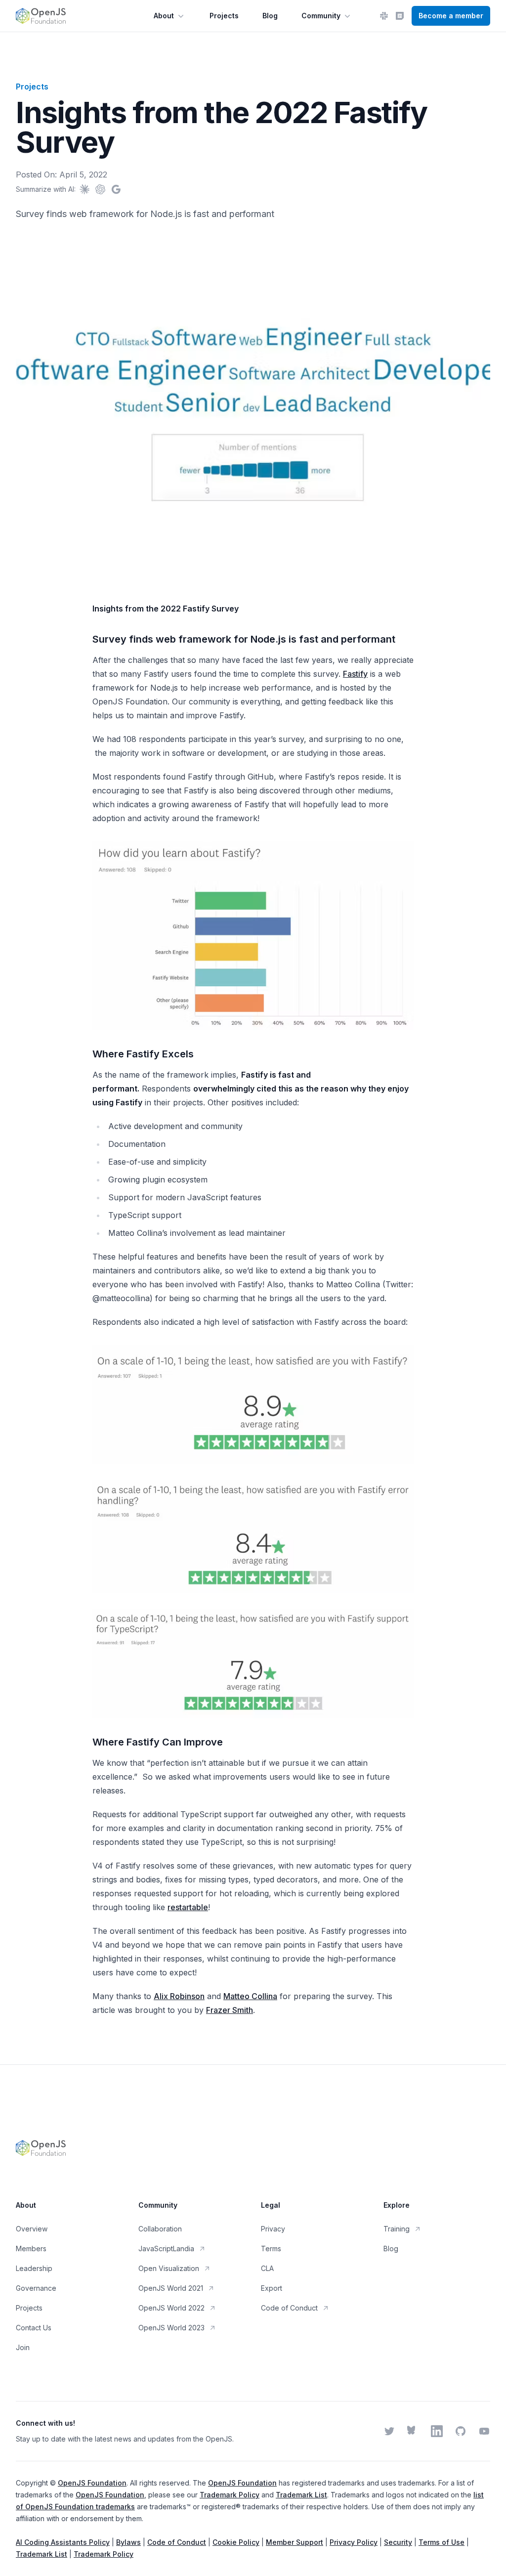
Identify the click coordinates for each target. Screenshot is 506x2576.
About (164, 16)
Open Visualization (169, 2268)
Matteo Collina (250, 1996)
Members (31, 2249)
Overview (32, 2229)
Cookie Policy (236, 2542)
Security (398, 2542)
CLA (267, 2268)
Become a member (451, 16)
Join (23, 2347)
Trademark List (301, 2495)
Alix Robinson (179, 1996)
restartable (188, 1907)
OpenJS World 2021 (171, 2288)
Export (272, 2288)
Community (321, 16)
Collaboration (160, 2229)
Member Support (295, 2542)
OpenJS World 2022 (171, 2308)
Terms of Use (442, 2542)
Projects (224, 16)
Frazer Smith (230, 2010)
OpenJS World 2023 (171, 2328)
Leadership (34, 2268)
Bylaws (128, 2542)
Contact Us (34, 2328)
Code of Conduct (289, 2308)
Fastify (355, 674)
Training (397, 2229)
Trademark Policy (230, 2495)
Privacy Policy (354, 2542)
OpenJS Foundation (92, 2483)
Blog (270, 16)
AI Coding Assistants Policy (63, 2542)
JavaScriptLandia (166, 2249)
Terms (271, 2249)
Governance (36, 2288)
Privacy (273, 2229)
